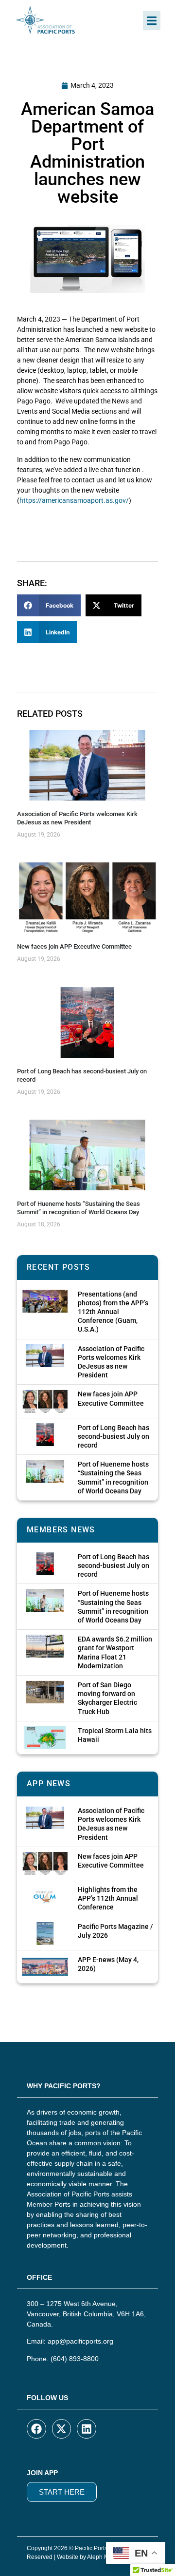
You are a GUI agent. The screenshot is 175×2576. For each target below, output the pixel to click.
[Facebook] (36, 2429)
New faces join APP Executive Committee (74, 946)
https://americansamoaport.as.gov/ (74, 500)
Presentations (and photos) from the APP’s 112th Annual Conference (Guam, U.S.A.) (113, 1312)
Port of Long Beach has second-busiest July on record (114, 1436)
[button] (152, 21)
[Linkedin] (87, 2429)
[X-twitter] (62, 2429)
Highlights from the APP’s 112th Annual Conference (108, 1898)
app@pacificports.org (80, 2341)
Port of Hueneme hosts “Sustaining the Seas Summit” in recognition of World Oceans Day (79, 1208)
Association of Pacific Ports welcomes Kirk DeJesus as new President (77, 818)
